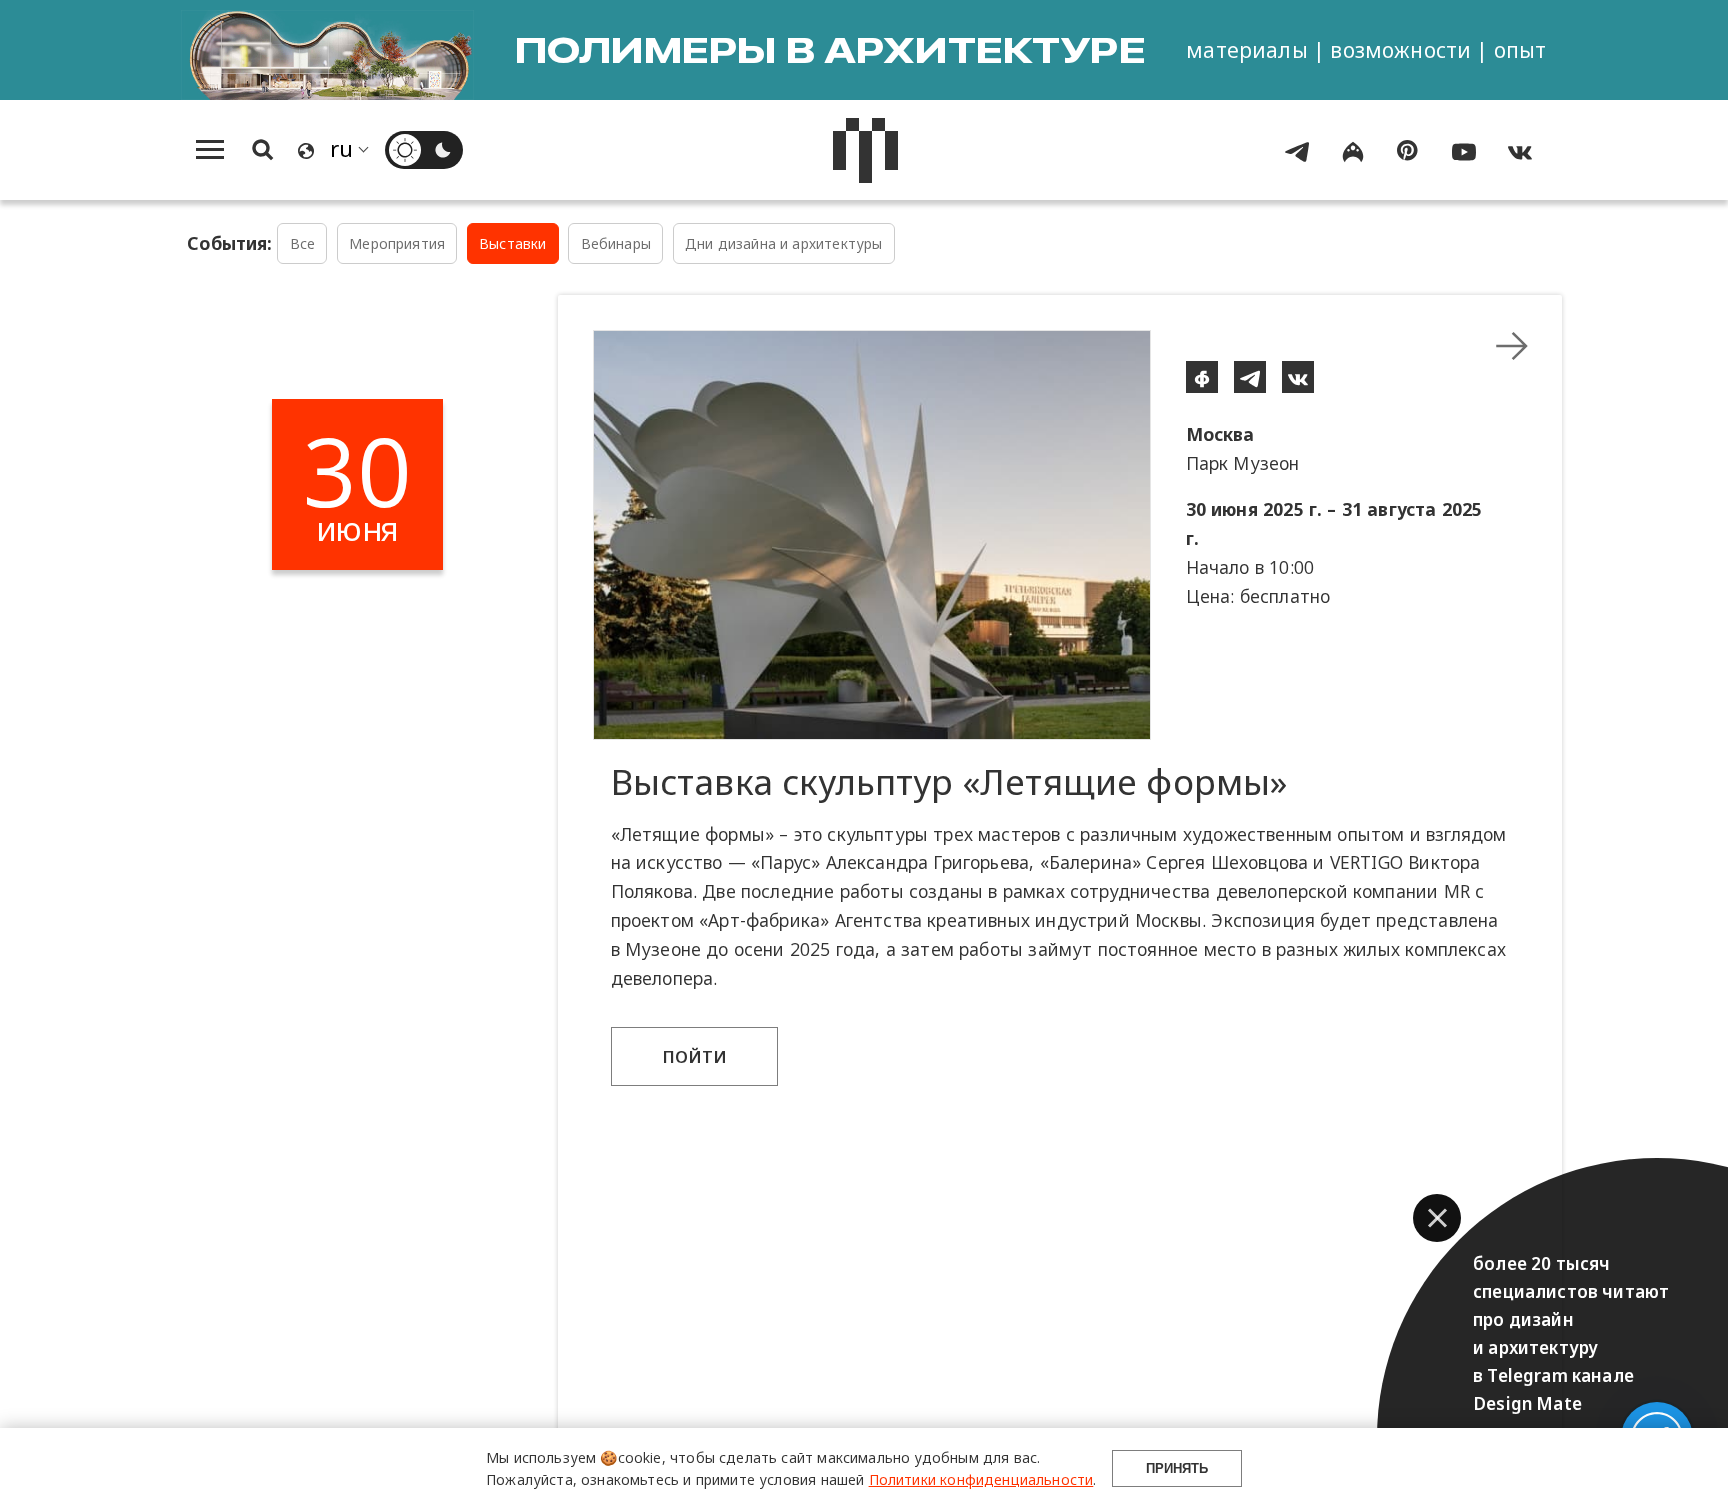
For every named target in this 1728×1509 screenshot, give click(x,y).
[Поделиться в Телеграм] (1250, 377)
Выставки (512, 243)
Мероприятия (397, 243)
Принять (1177, 1468)
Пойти (695, 1056)
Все (303, 243)
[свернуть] (1512, 346)
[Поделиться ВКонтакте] (1298, 377)
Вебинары (616, 243)
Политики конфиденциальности (981, 1479)
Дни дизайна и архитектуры (783, 243)
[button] (1437, 1218)
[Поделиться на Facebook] (1202, 377)
